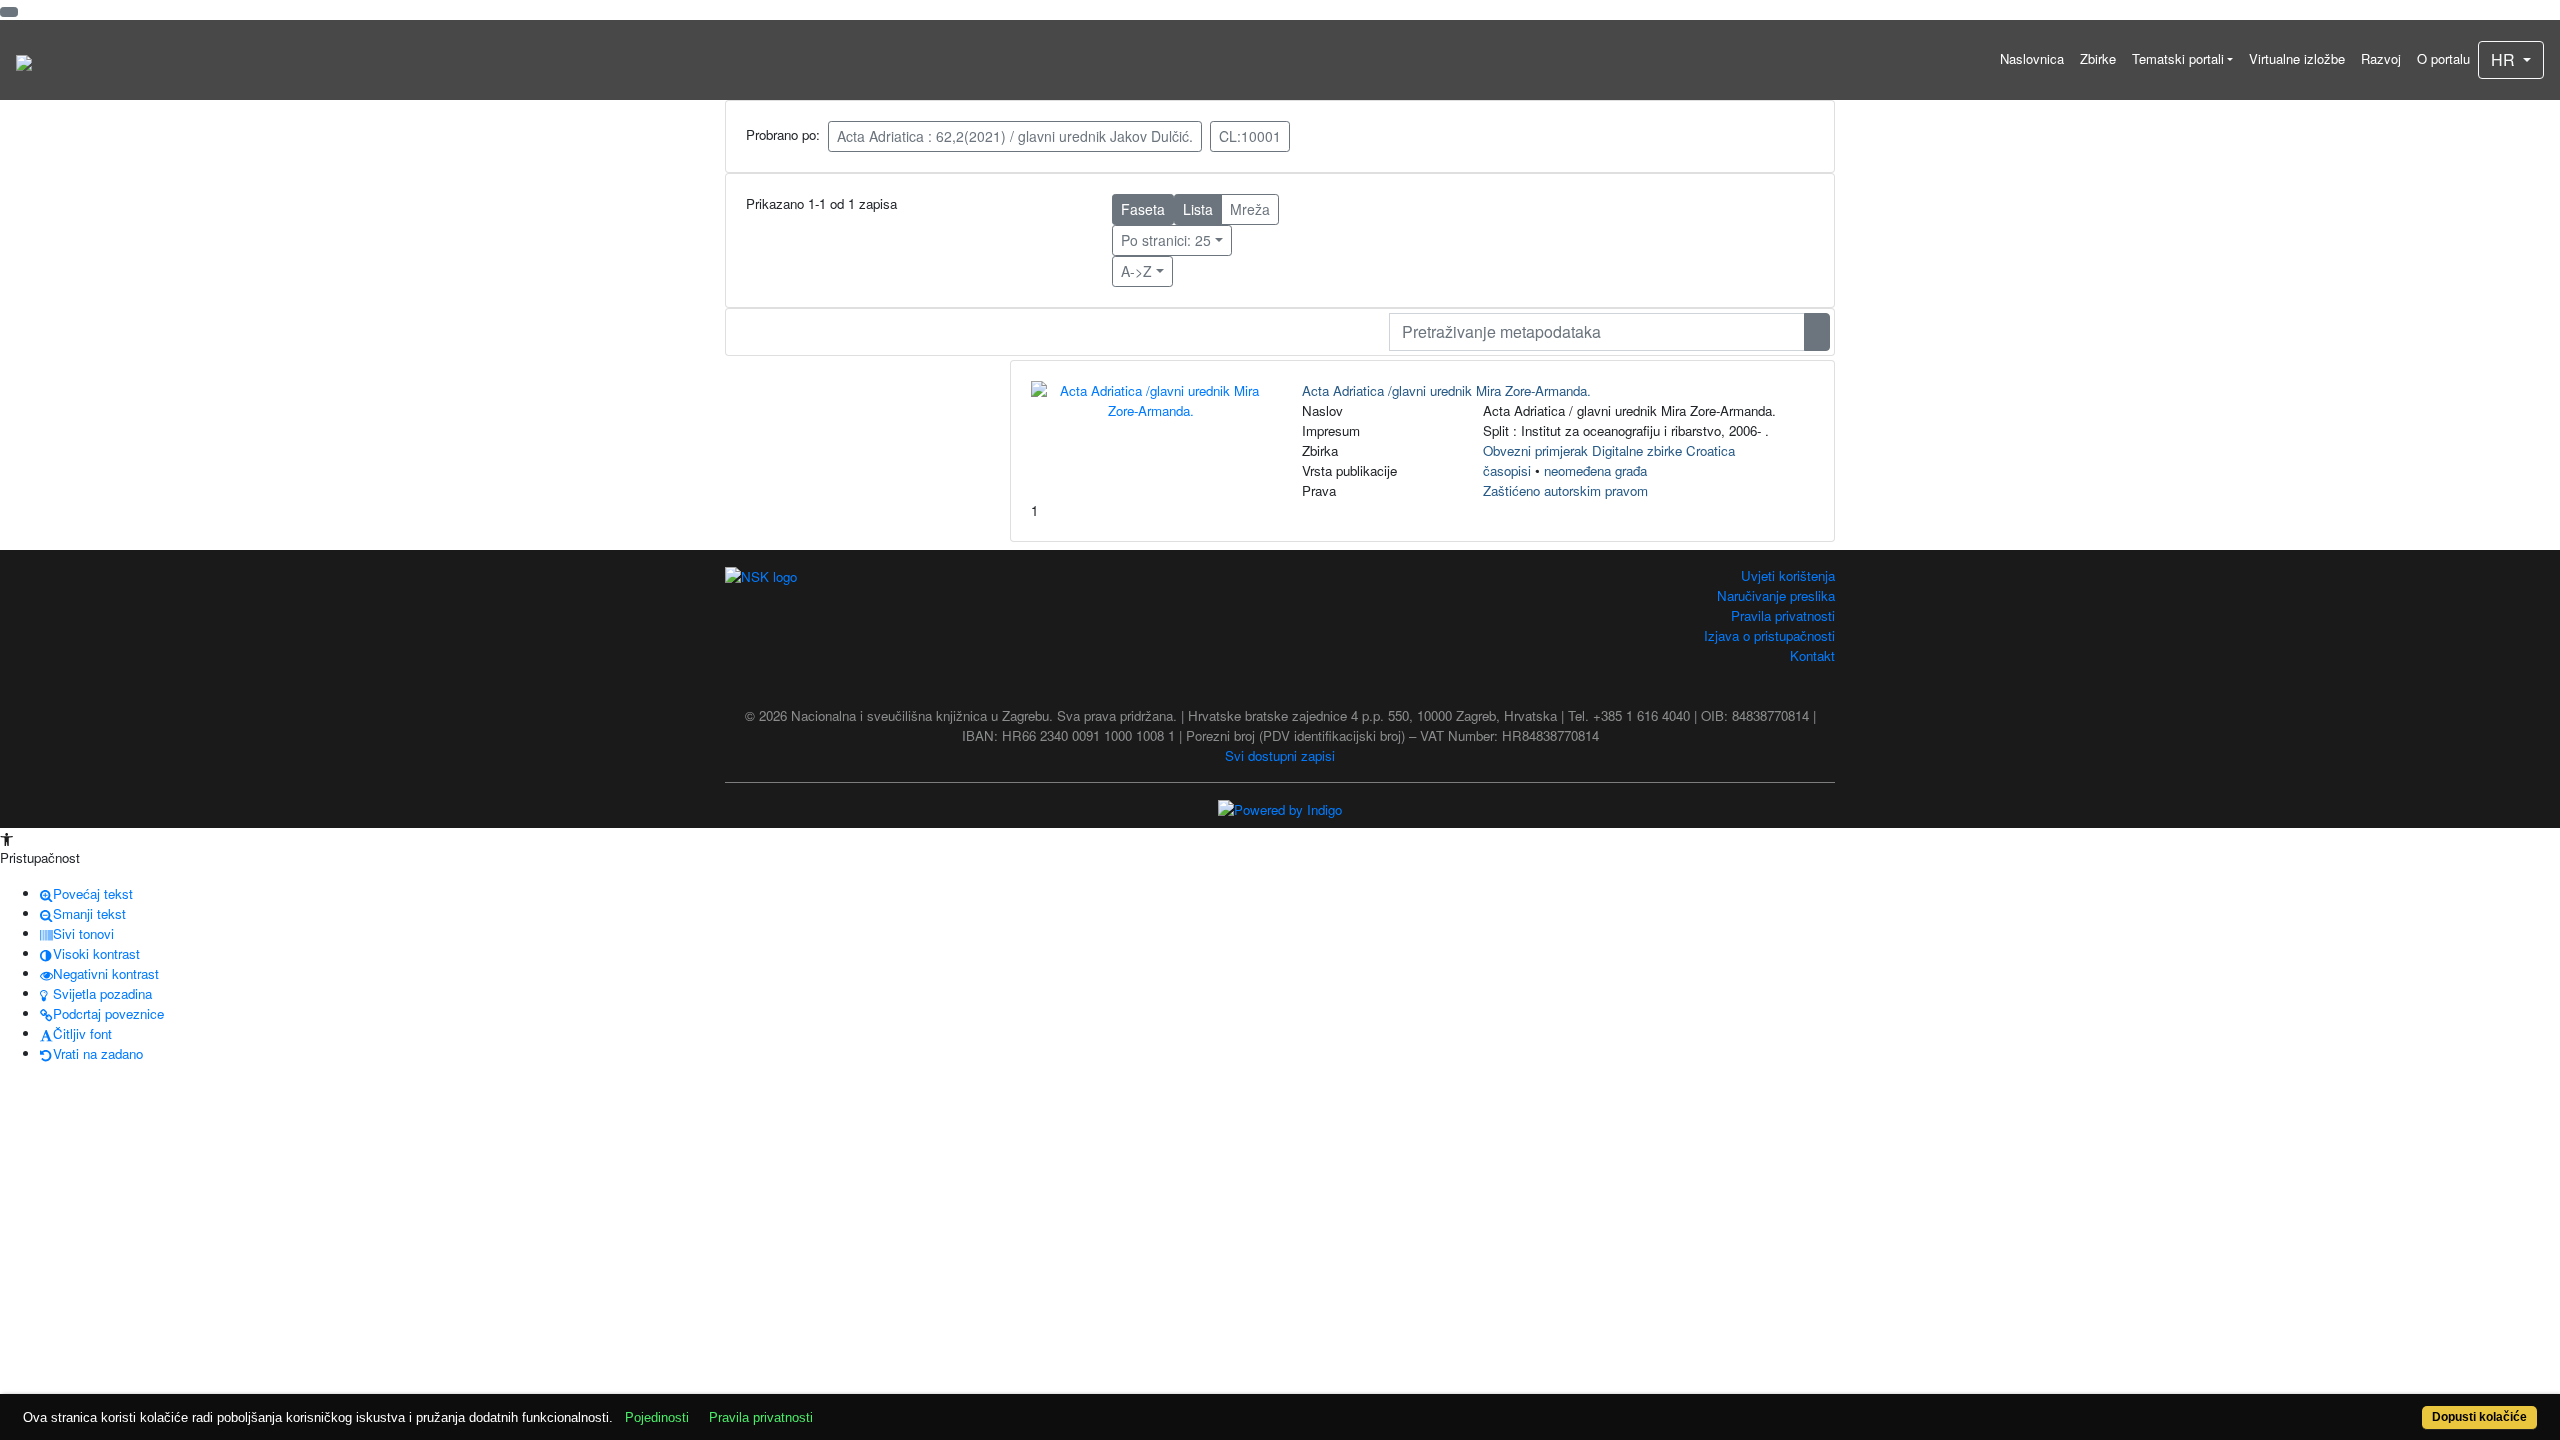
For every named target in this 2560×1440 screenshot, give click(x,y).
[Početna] (24, 60)
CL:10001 (1250, 136)
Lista (1198, 209)
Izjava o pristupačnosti (1769, 635)
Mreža (1250, 209)
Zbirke (2098, 58)
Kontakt (1812, 655)
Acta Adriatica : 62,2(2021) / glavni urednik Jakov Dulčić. (1015, 136)
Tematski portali (2178, 58)
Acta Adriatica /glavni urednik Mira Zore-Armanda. (1446, 390)
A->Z (1136, 271)
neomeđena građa (1595, 470)
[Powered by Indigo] (1280, 808)
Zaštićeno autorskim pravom (1565, 490)
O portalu (2443, 58)
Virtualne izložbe (2297, 58)
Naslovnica (2032, 58)
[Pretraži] (1817, 332)
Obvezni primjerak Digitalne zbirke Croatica (1609, 450)
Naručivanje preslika (1776, 595)
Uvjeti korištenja (1788, 575)
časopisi (1507, 470)
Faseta (1143, 209)
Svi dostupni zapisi (1280, 755)
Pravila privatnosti (1783, 615)
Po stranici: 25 (1166, 240)
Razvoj (2381, 58)
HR (2505, 59)
